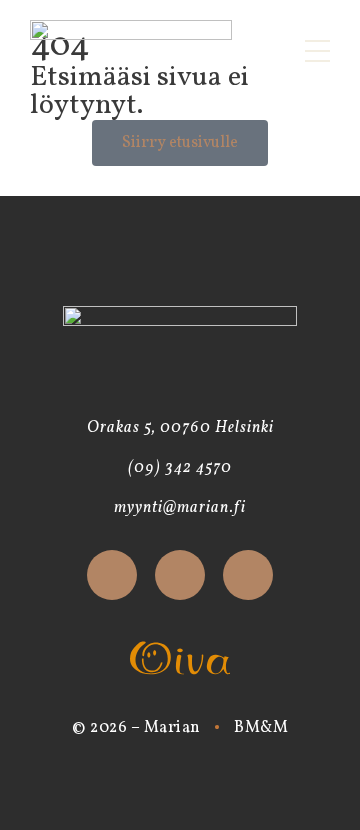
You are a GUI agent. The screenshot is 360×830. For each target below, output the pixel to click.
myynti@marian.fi (180, 508)
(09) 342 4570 (180, 468)
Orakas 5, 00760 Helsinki (180, 428)
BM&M (261, 728)
